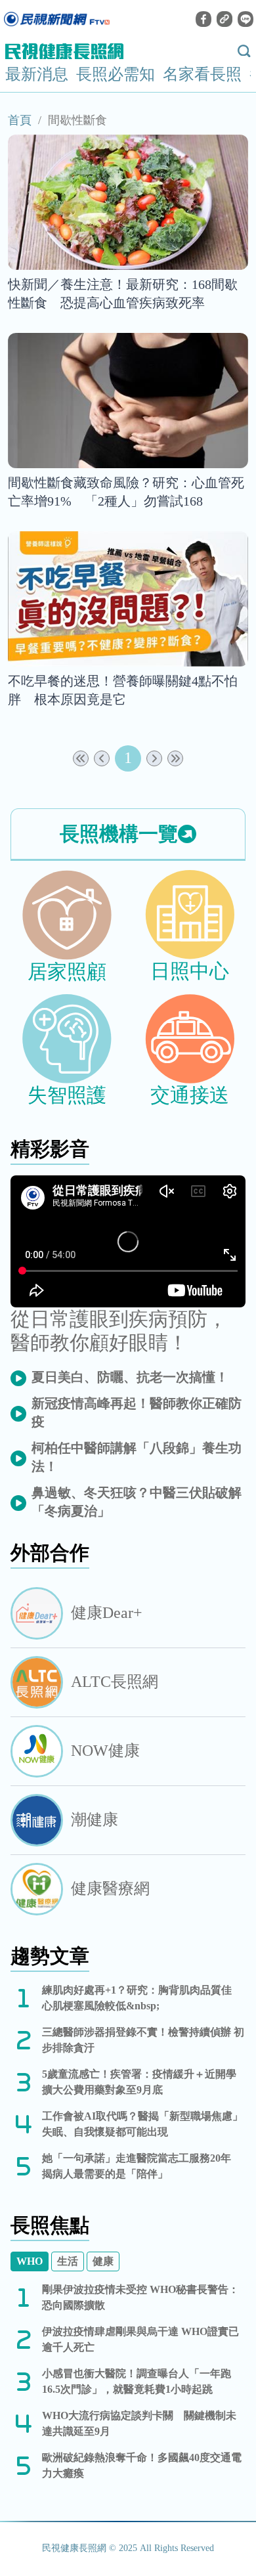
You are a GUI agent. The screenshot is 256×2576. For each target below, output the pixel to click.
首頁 (20, 120)
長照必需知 (116, 74)
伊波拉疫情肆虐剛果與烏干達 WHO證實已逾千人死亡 (140, 2339)
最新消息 (37, 74)
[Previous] (102, 758)
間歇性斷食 (77, 120)
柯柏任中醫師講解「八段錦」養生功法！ (137, 1457)
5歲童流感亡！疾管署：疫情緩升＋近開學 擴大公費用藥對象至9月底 (144, 2082)
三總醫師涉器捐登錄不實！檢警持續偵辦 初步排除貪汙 (143, 2040)
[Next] (154, 758)
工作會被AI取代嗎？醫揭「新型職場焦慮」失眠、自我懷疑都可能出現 (142, 2124)
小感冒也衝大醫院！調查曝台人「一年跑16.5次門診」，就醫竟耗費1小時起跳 (137, 2381)
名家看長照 (202, 74)
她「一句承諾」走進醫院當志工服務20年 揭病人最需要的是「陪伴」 (142, 2166)
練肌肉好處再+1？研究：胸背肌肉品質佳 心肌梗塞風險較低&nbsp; (142, 1998)
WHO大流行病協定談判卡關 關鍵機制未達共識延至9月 (139, 2423)
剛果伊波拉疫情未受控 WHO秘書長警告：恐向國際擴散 (140, 2297)
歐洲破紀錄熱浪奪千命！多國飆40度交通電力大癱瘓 (142, 2465)
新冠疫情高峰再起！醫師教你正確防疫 (137, 1412)
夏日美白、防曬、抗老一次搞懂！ (130, 1377)
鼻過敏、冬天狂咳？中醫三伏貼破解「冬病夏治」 (137, 1502)
